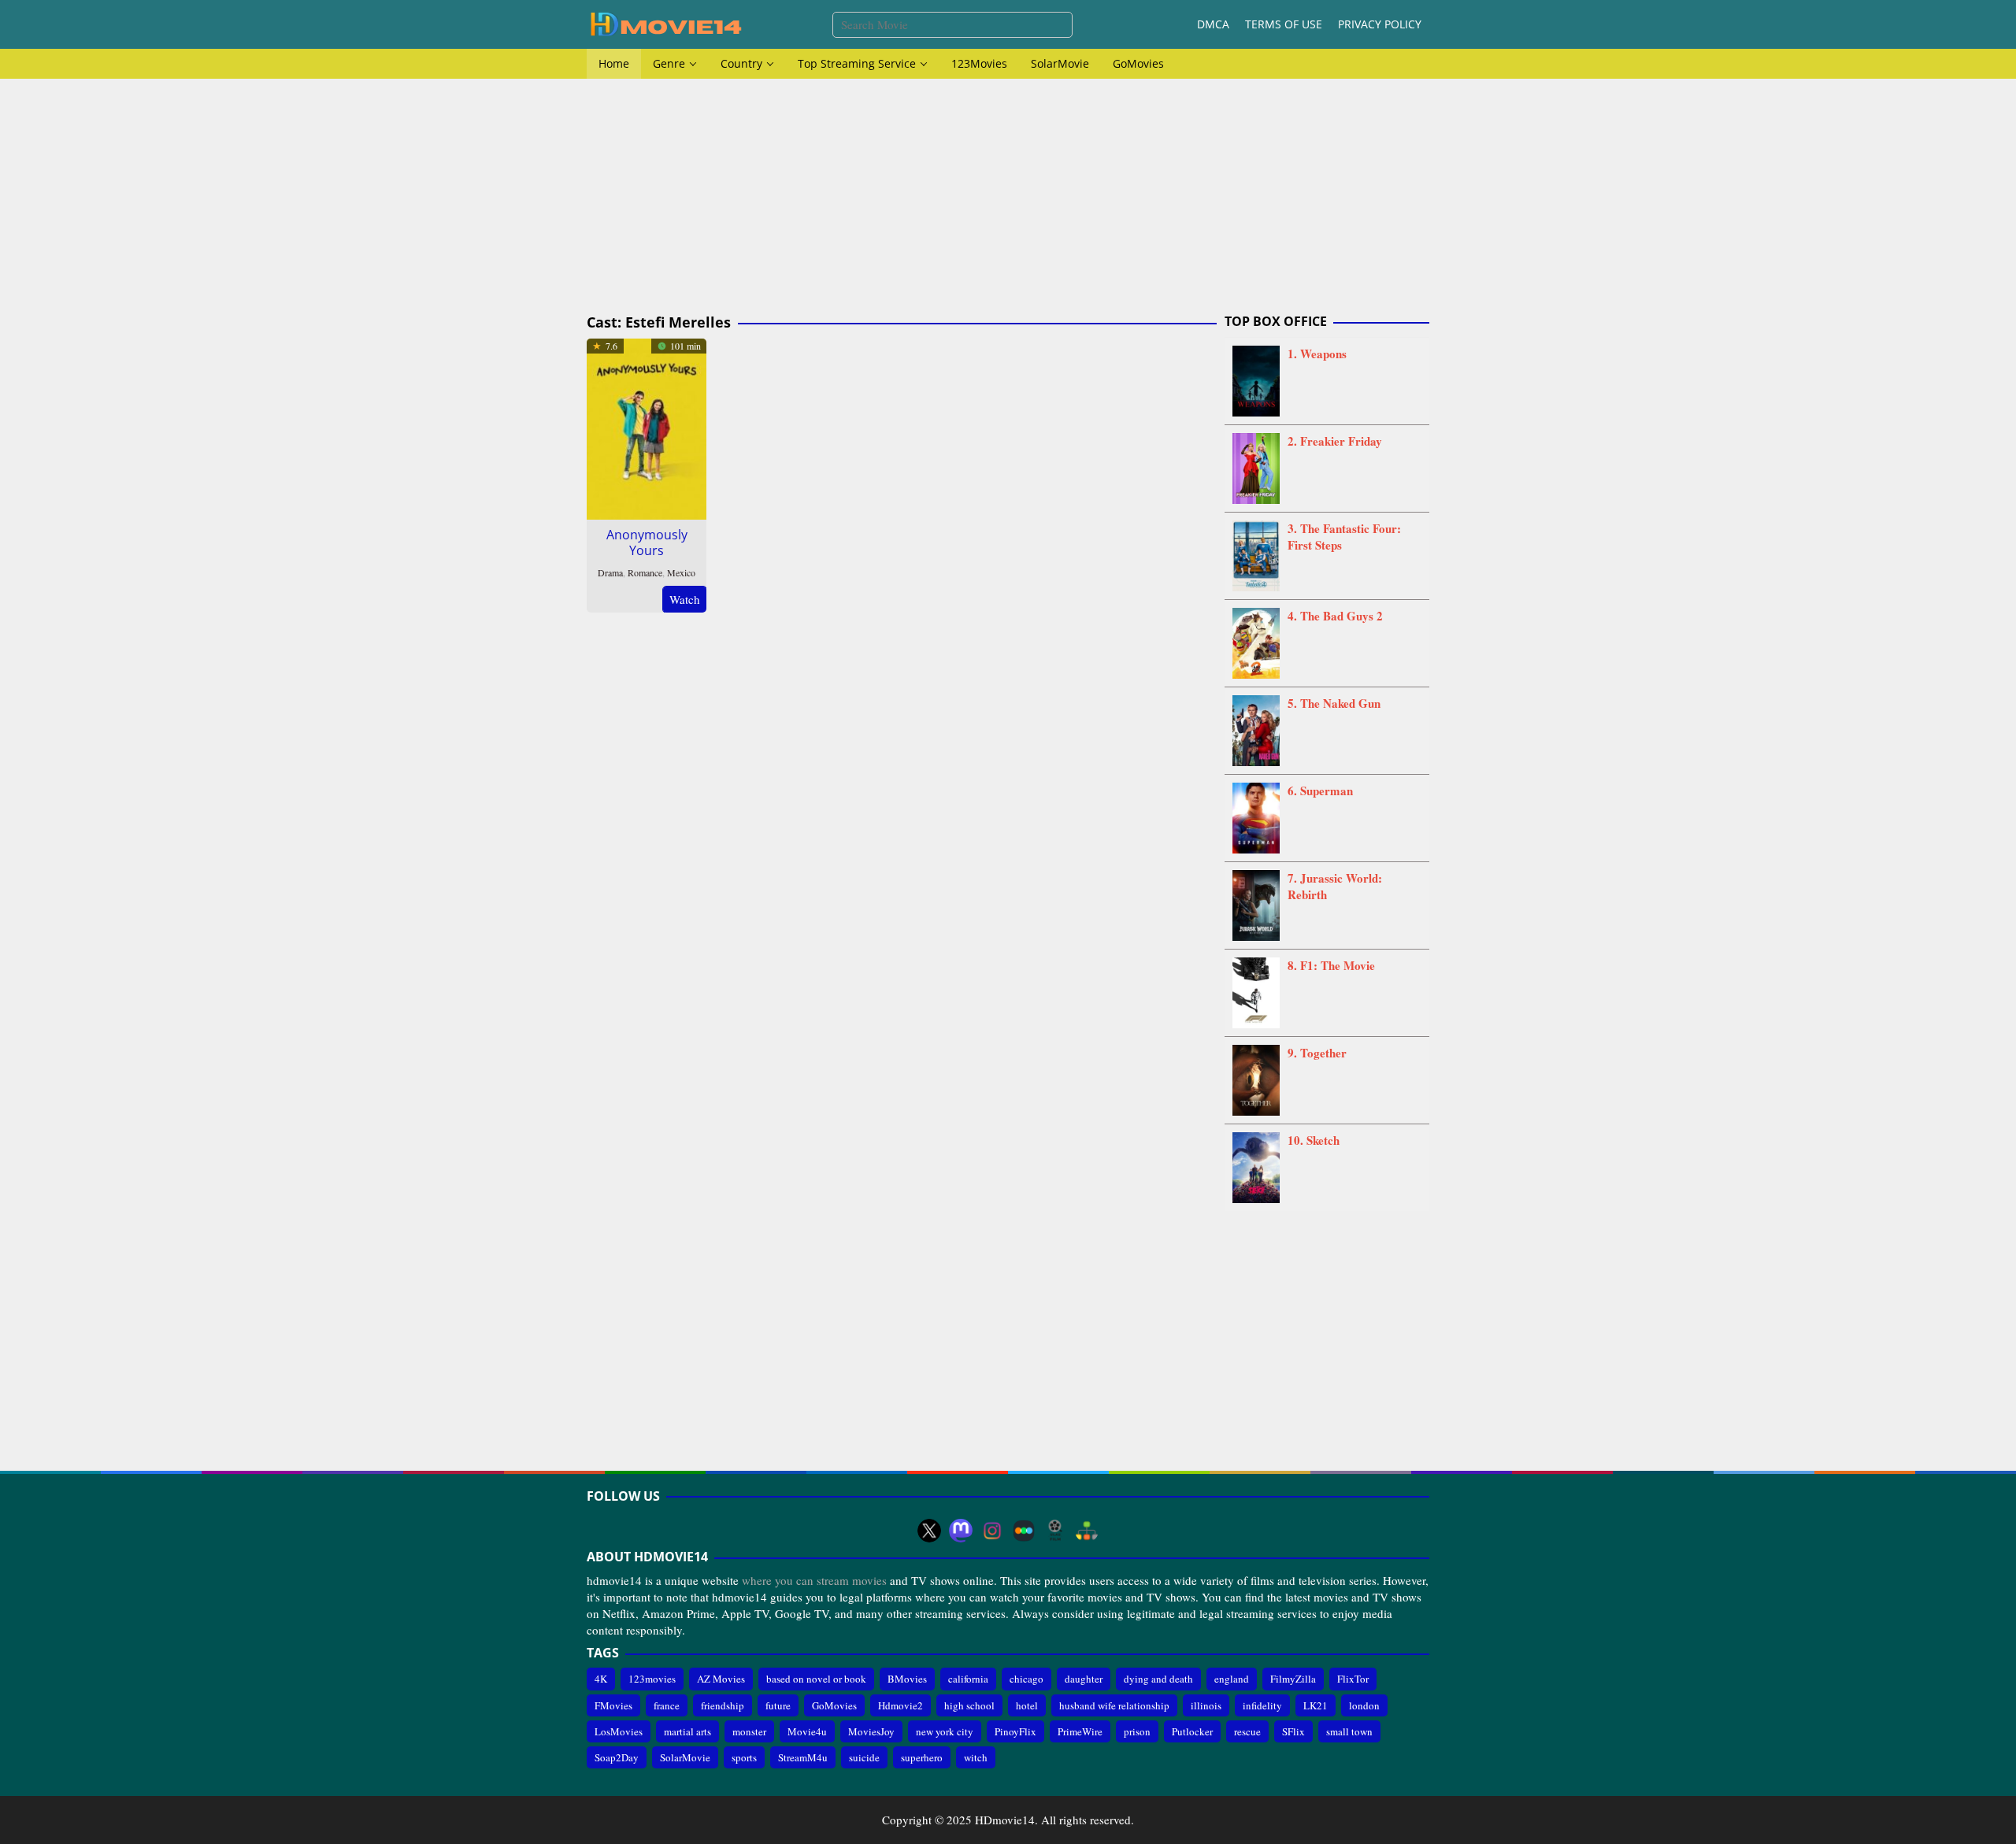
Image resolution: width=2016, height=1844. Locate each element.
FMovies (613, 1705)
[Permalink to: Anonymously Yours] (647, 427)
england (1232, 1679)
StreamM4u (803, 1757)
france (667, 1705)
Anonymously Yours (647, 542)
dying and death (1158, 1679)
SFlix (1293, 1731)
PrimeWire (1080, 1731)
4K (601, 1679)
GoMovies (834, 1705)
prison (1137, 1731)
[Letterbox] (1024, 1531)
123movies (652, 1679)
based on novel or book (816, 1679)
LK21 (1316, 1705)
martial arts (687, 1731)
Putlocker (1192, 1731)
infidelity (1262, 1705)
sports (744, 1757)
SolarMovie (685, 1757)
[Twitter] (929, 1531)
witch (976, 1757)
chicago (1027, 1679)
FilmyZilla (1293, 1679)
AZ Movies (721, 1679)
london (1364, 1705)
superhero (922, 1757)
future (778, 1705)
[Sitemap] (1087, 1531)
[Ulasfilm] (1055, 1531)
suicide (864, 1757)
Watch (685, 599)
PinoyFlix (1015, 1731)
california (968, 1679)
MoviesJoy (871, 1731)
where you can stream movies (814, 1580)
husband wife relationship (1114, 1705)
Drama (610, 572)
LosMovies (619, 1731)
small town (1349, 1731)
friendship (723, 1705)
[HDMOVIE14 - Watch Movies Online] (665, 23)
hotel (1027, 1705)
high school (969, 1705)
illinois (1206, 1705)
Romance (645, 572)
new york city (945, 1731)
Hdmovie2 (901, 1705)
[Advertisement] (1008, 197)
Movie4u (807, 1731)
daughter (1084, 1679)
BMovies (907, 1679)
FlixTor (1353, 1679)
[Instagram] (992, 1531)
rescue (1247, 1731)
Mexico (681, 572)
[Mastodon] (961, 1531)
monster (749, 1731)
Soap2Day (617, 1757)
